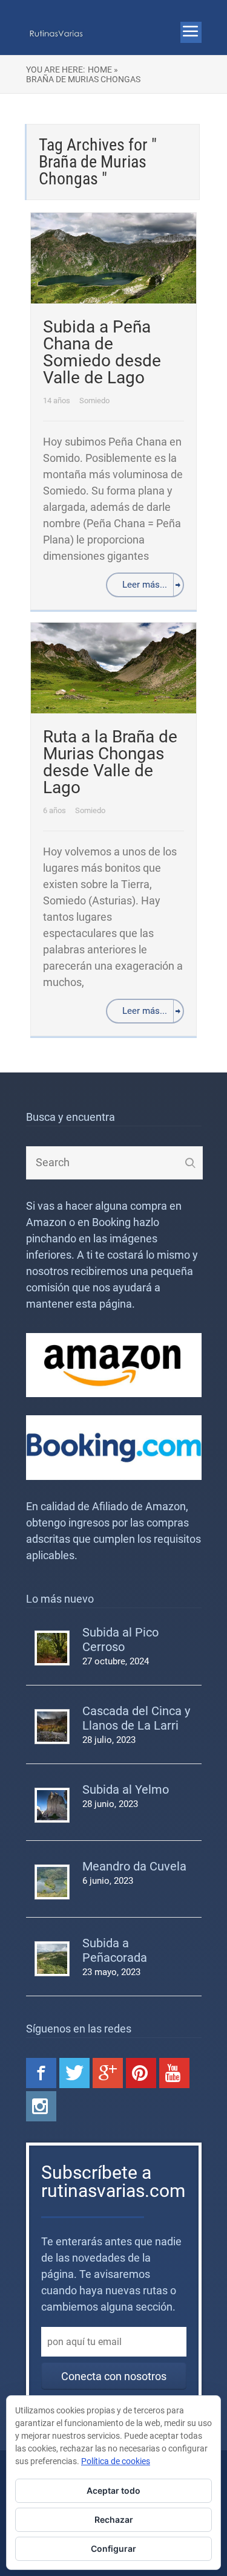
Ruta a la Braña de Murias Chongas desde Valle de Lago (110, 762)
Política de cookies (116, 2461)
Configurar (113, 2548)
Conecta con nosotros (114, 2376)
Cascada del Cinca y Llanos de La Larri (136, 1718)
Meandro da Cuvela (134, 1866)
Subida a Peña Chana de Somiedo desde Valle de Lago (102, 352)
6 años (55, 810)
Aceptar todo (113, 2490)
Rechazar (114, 2519)
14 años (58, 401)
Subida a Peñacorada (115, 1950)
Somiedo (94, 401)
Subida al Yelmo (126, 1789)
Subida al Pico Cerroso (120, 1640)
